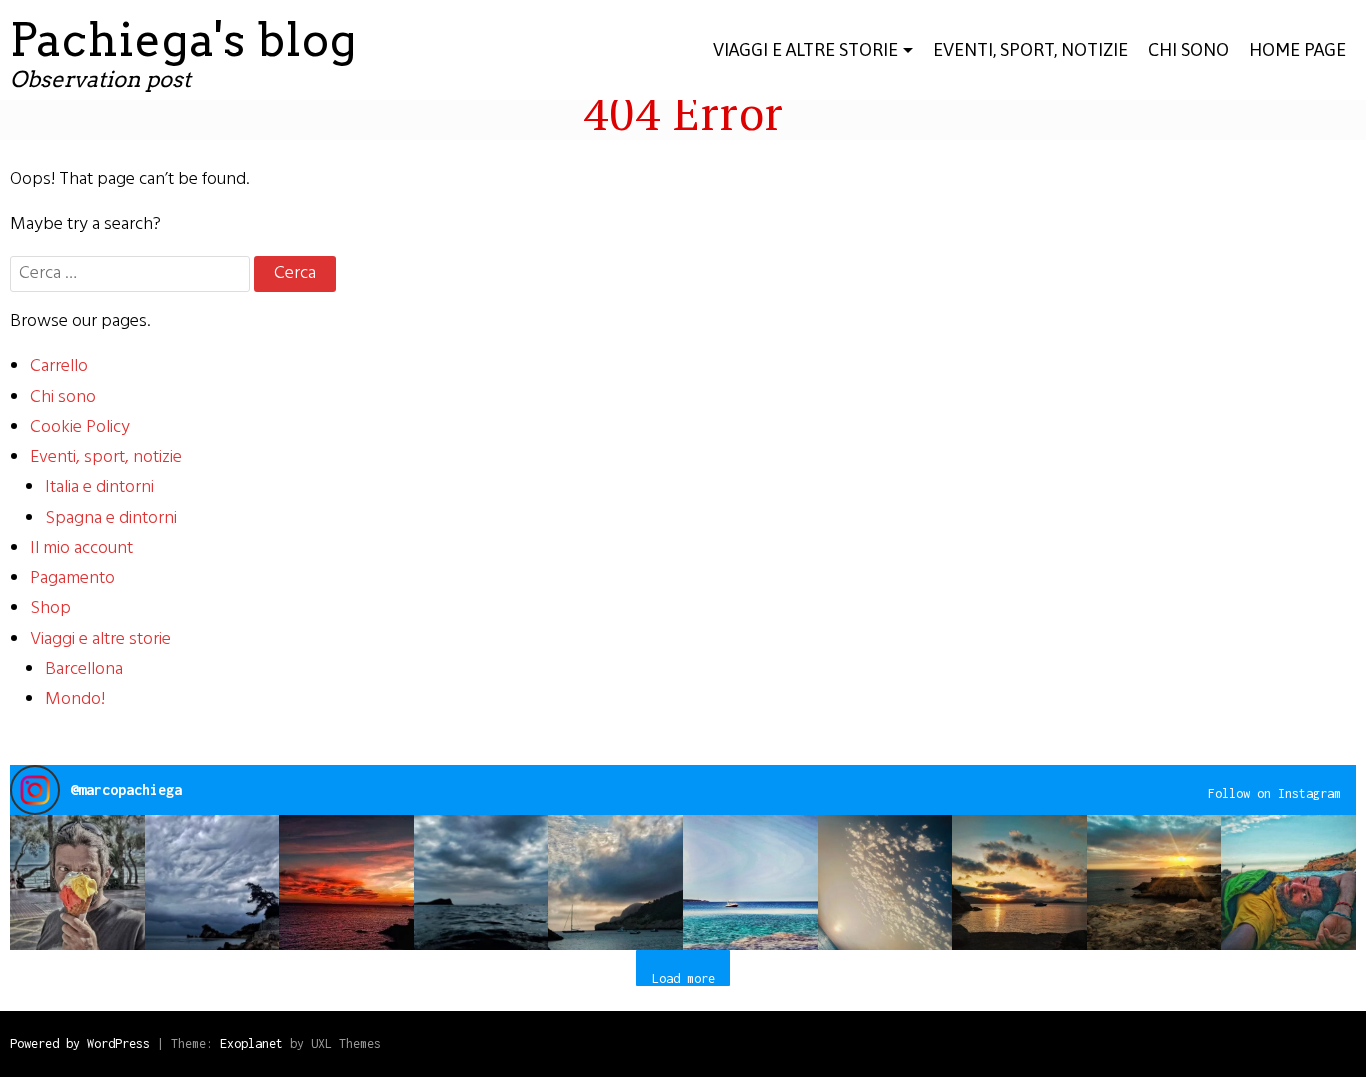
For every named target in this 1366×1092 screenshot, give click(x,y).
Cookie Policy (80, 427)
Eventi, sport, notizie (1030, 49)
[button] (77, 882)
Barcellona (84, 669)
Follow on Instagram (1274, 793)
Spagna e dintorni (111, 518)
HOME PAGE (1297, 49)
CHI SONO (1188, 49)
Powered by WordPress (80, 1043)
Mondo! (75, 699)
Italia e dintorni (99, 487)
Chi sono (63, 397)
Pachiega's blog (183, 40)
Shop (50, 608)
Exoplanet (251, 1043)
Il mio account (81, 548)
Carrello (59, 366)
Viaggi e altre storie (805, 49)
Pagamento (72, 578)
